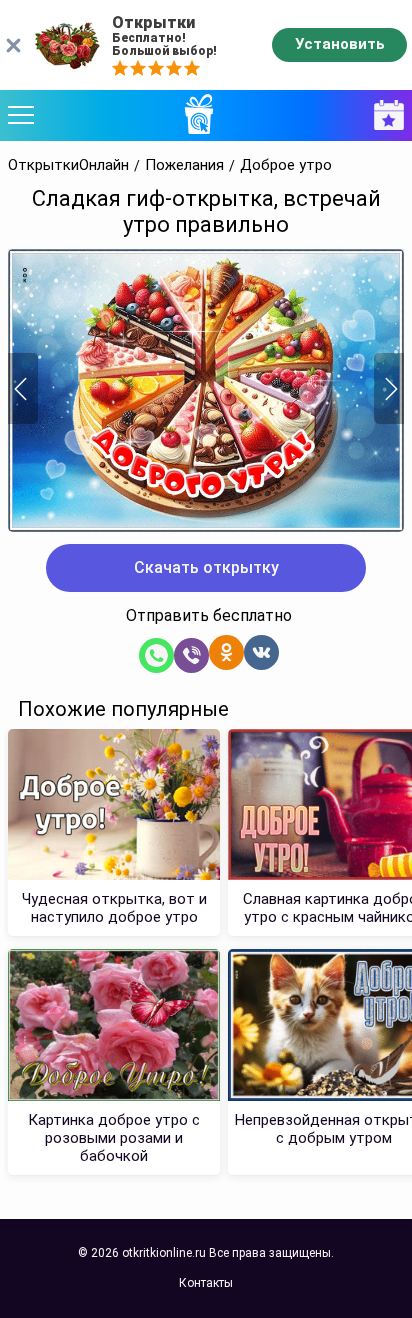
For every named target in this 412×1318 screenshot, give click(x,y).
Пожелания (184, 165)
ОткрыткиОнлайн (68, 165)
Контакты (206, 1283)
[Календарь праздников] (384, 115)
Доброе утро (286, 165)
